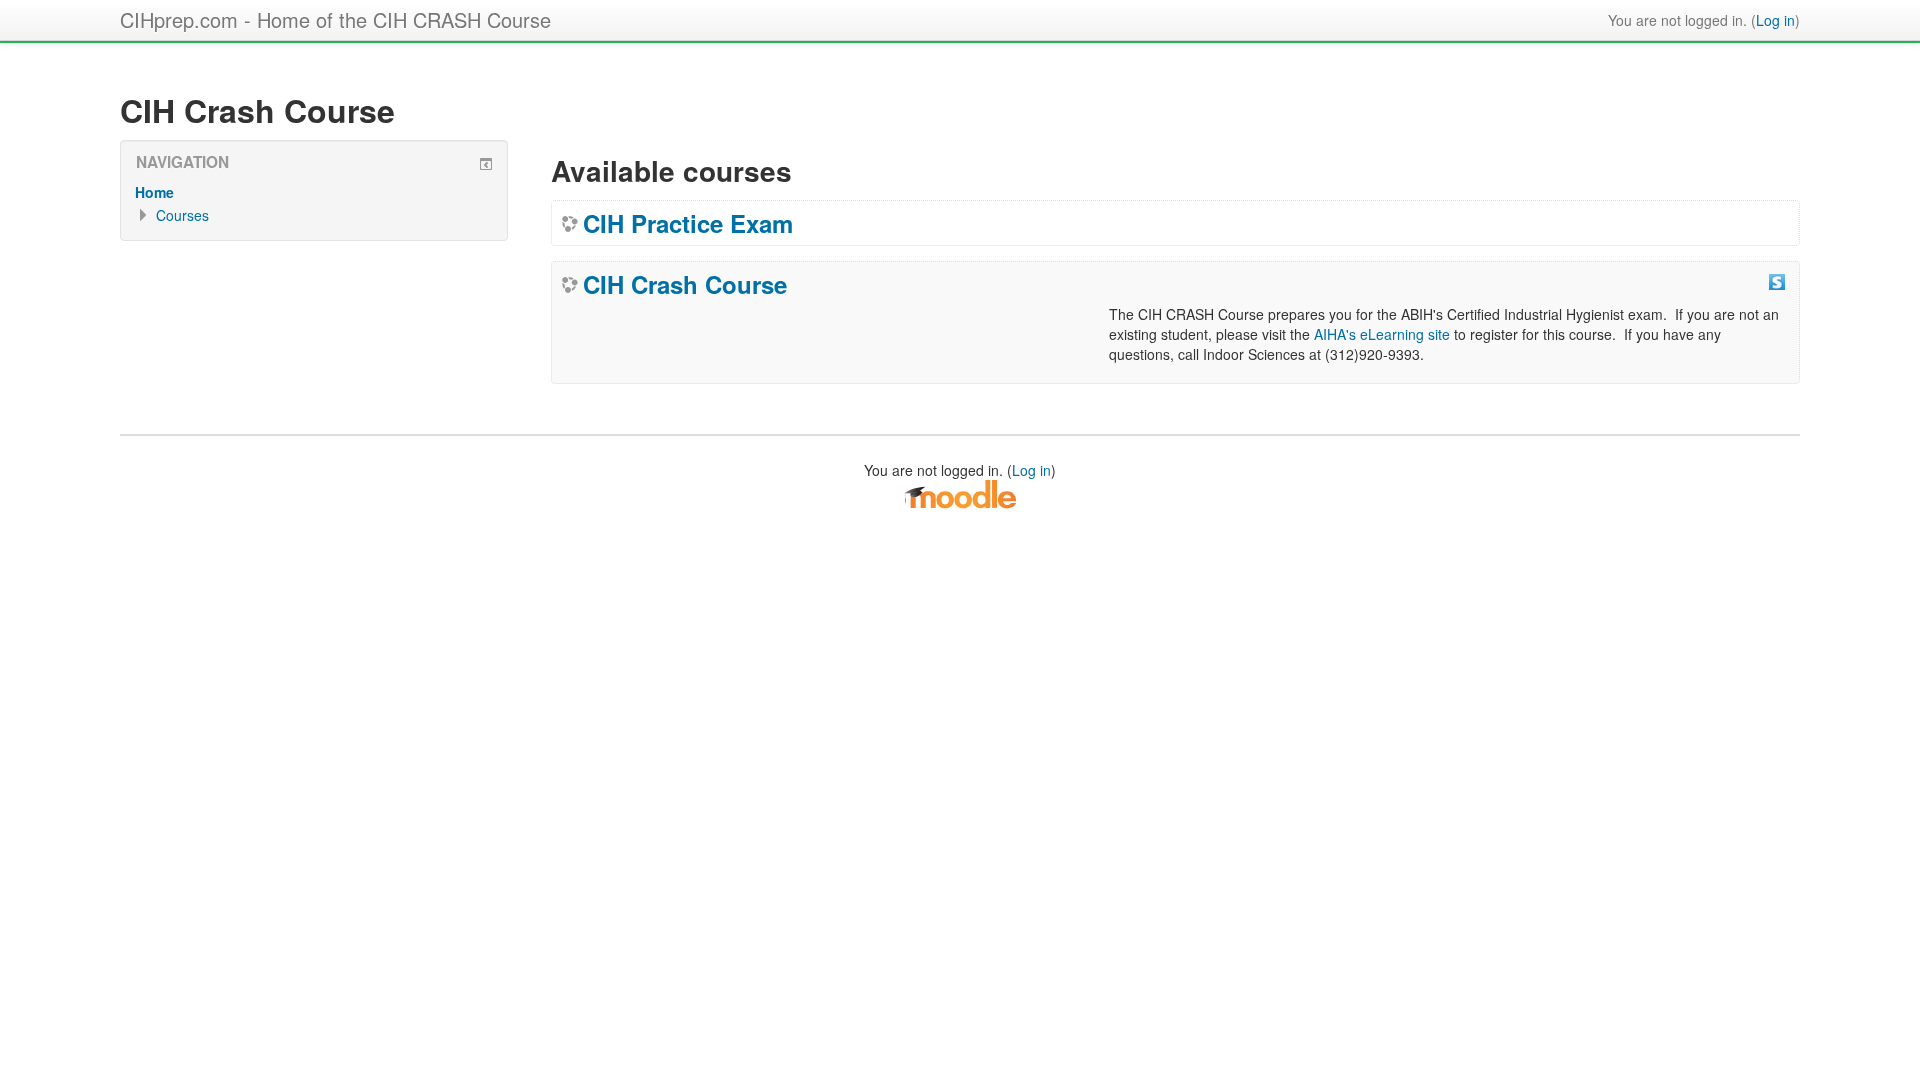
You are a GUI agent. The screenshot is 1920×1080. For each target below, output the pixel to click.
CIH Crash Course (685, 284)
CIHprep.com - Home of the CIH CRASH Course (335, 19)
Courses (182, 215)
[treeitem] (314, 192)
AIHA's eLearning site (1382, 334)
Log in (1775, 20)
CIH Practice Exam (688, 223)
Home (154, 192)
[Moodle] (960, 493)
